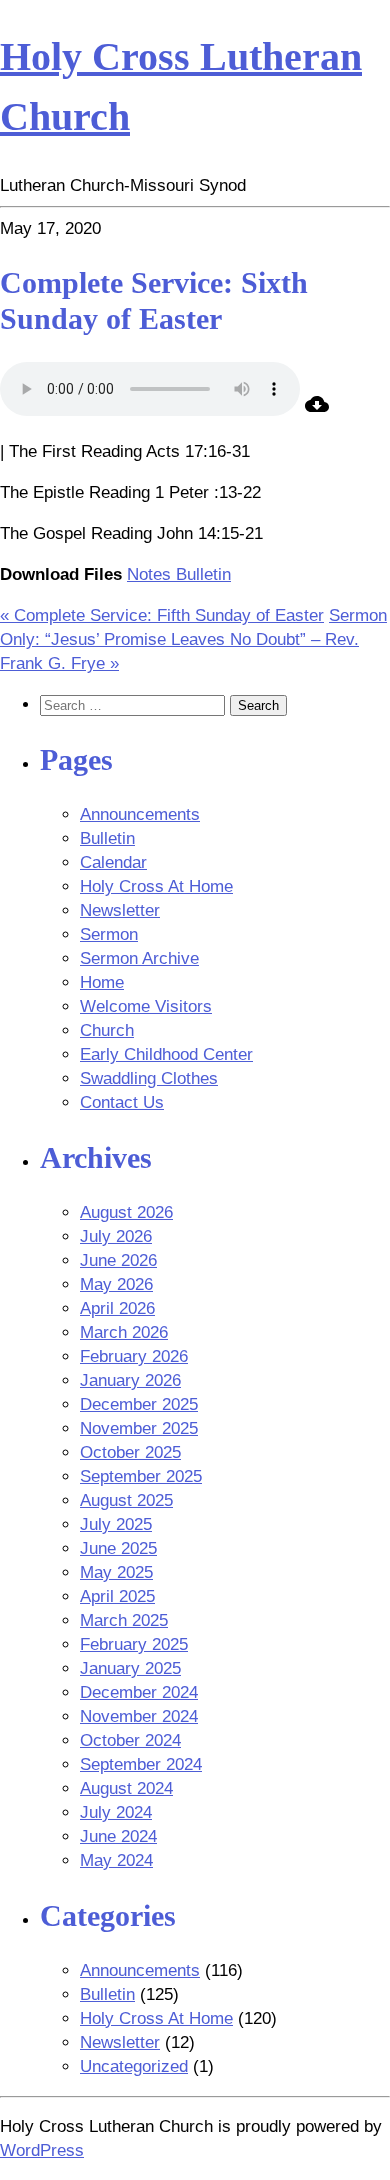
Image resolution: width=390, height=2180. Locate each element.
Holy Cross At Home (156, 886)
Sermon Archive (139, 958)
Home (102, 982)
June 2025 (118, 1548)
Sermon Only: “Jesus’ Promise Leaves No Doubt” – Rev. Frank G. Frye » (193, 639)
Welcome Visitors (146, 1006)
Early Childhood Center (166, 1054)
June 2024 (118, 1836)
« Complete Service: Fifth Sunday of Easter (162, 615)
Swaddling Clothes (149, 1078)
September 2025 (141, 1476)
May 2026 (116, 1284)
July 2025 (116, 1524)
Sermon (109, 934)
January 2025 (130, 1668)
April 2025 (117, 1596)
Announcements (140, 814)
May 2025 (116, 1572)
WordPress (42, 2150)
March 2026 (124, 1332)
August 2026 (126, 1212)
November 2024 (139, 1716)
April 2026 (117, 1308)
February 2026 (134, 1356)
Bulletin (203, 574)
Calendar (113, 862)
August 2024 (126, 1788)
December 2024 (139, 1692)
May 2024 (116, 1860)
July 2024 (116, 1812)
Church (107, 1030)
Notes (151, 574)
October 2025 (130, 1452)
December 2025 (139, 1404)
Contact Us (122, 1102)
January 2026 (130, 1380)
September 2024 (141, 1764)
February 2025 (134, 1644)
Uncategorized (134, 2066)
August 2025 (126, 1500)
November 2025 (139, 1428)
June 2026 (118, 1260)
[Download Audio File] (317, 410)
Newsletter (120, 910)
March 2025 (124, 1620)
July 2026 (116, 1236)
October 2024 (130, 1740)
